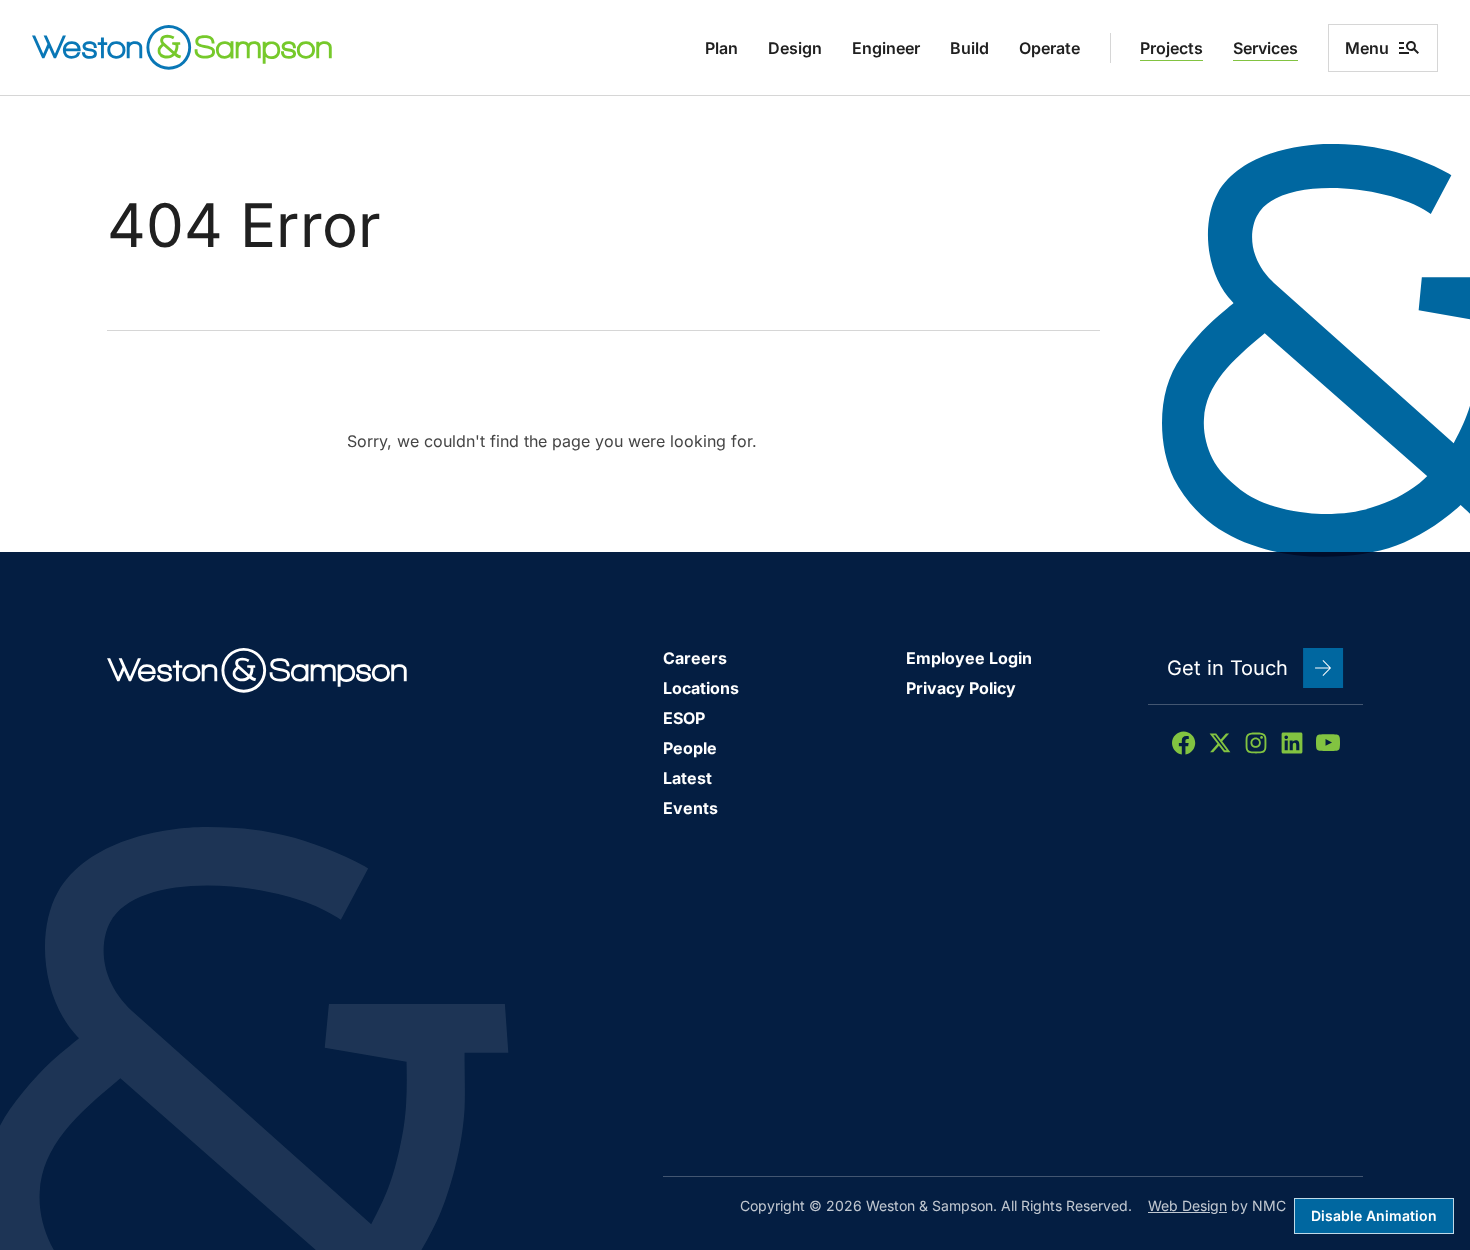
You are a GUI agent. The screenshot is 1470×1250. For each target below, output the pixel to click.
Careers (695, 658)
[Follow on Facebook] (1184, 743)
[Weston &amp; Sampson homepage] (182, 47)
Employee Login (969, 658)
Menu (1367, 48)
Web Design (1187, 1205)
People (690, 748)
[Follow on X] (1220, 743)
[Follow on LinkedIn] (1292, 743)
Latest (687, 778)
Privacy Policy (961, 688)
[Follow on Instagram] (1256, 743)
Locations (701, 688)
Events (690, 808)
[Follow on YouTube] (1328, 743)
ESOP (684, 718)
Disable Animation (1374, 1215)
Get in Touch (1227, 668)
